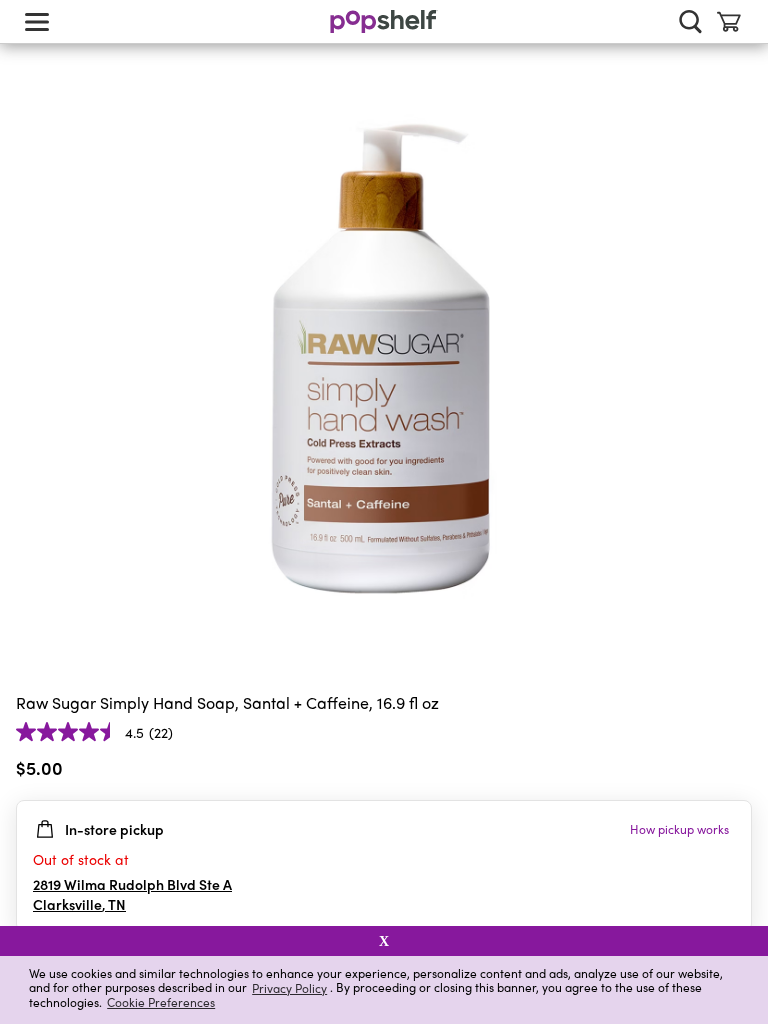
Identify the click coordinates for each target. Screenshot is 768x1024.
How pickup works (679, 829)
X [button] (384, 941)
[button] (736, 772)
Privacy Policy (289, 987)
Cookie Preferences (161, 1002)
